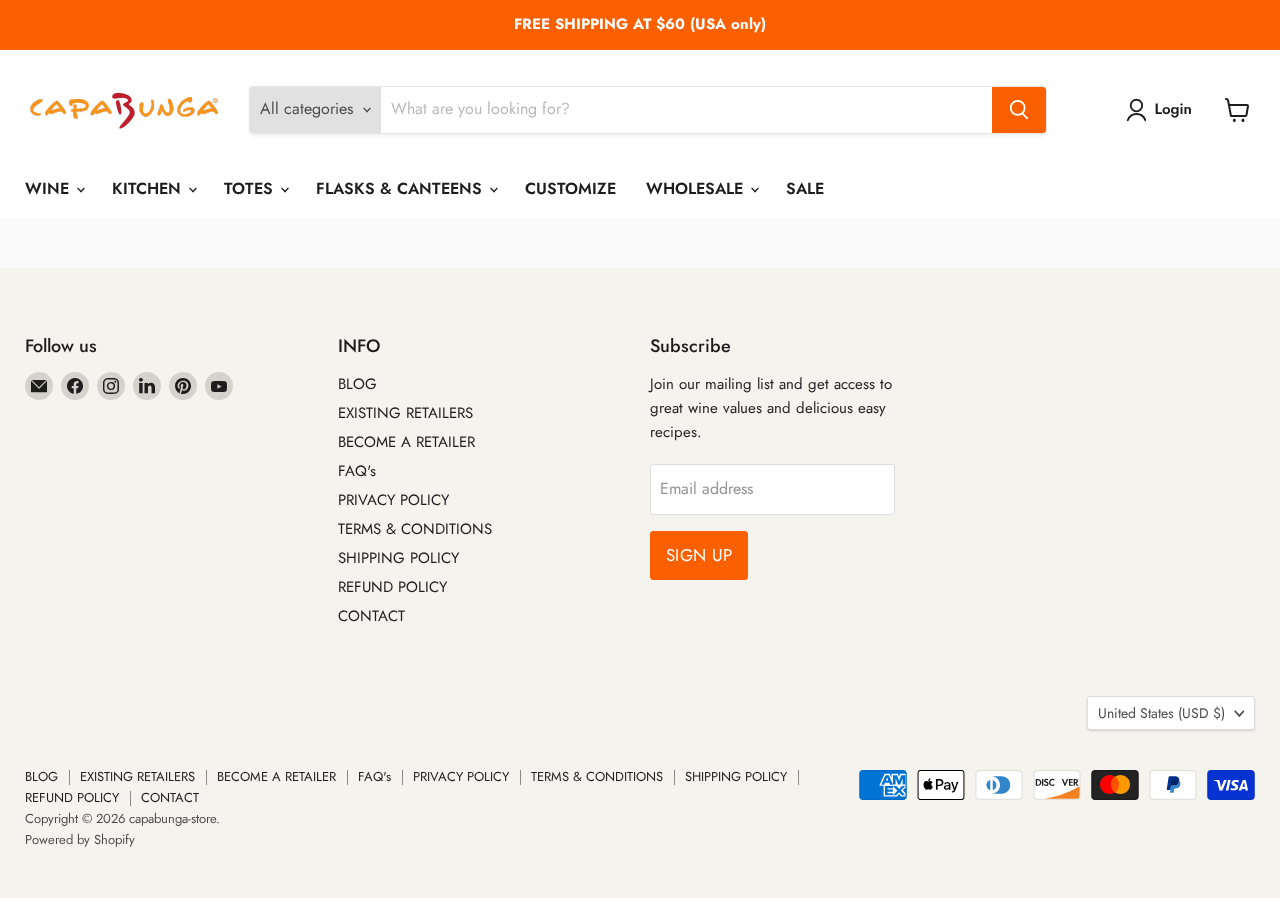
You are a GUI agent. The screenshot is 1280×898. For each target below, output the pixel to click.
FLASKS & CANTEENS (401, 188)
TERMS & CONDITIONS (415, 529)
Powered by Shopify (80, 839)
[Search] (1019, 110)
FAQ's (357, 471)
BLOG (357, 384)
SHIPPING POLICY (398, 558)
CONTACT (371, 616)
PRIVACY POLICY (393, 500)
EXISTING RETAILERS (405, 413)
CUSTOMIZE (570, 188)
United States (1161, 713)
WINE (49, 188)
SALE (805, 188)
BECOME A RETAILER (406, 442)
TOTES (251, 188)
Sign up (699, 555)
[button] (1163, 110)
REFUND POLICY (392, 587)
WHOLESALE (697, 188)
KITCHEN (149, 188)
